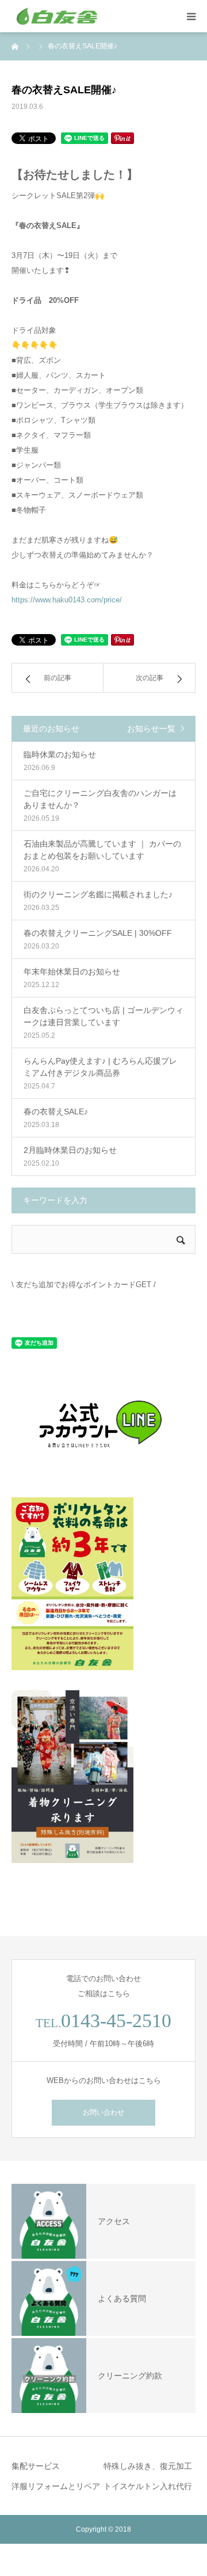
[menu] (191, 16)
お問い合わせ (103, 2112)
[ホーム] (16, 46)
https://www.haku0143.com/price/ (67, 600)
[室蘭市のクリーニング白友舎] (80, 16)
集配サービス (36, 2466)
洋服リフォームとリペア (56, 2486)
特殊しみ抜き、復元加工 (148, 2466)
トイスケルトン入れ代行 (148, 2486)
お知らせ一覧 (151, 729)
